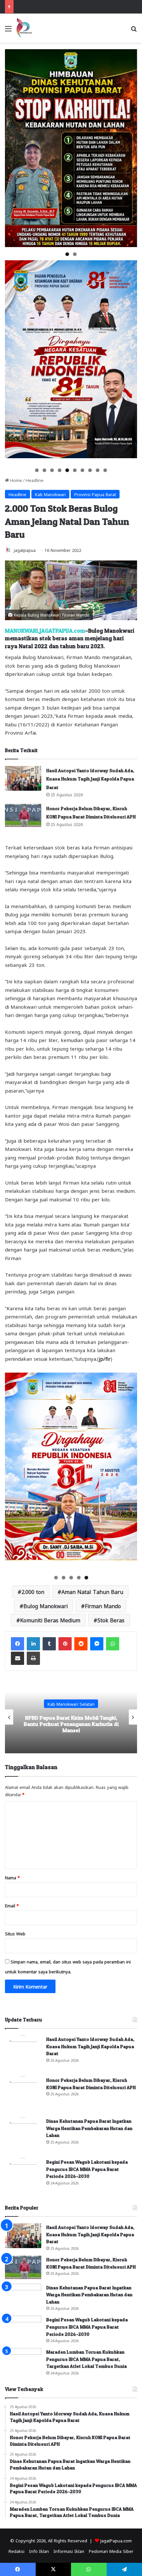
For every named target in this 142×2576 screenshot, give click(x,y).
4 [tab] (60, 470)
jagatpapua (25, 550)
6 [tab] (75, 470)
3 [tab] (52, 470)
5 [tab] (67, 470)
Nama (12, 1877)
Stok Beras (111, 1620)
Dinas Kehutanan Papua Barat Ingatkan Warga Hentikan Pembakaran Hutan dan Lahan (89, 2128)
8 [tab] (90, 470)
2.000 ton (33, 1591)
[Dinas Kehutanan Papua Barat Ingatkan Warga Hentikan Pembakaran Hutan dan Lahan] (23, 2135)
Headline (35, 480)
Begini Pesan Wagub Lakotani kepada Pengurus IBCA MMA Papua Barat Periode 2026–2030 (87, 2169)
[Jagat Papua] (24, 28)
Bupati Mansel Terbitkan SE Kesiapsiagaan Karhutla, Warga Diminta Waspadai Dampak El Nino (71, 1724)
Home (16, 480)
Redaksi (17, 2551)
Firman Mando (103, 1606)
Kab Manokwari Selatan (71, 1703)
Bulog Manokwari (46, 1606)
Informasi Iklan (69, 2551)
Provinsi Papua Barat (95, 494)
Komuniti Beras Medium (50, 1620)
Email (12, 1905)
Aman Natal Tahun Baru (92, 1591)
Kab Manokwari (50, 494)
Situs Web (15, 1933)
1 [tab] (67, 254)
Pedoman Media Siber (111, 2551)
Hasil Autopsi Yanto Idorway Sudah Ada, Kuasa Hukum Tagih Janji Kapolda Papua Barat (90, 779)
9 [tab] (98, 470)
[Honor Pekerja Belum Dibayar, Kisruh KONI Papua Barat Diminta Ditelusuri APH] (23, 816)
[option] (71, 1717)
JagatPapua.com (116, 2540)
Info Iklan (39, 2551)
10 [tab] (106, 470)
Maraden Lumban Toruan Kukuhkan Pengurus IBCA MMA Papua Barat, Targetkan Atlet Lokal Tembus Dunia (87, 2359)
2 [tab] (75, 254)
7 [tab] (82, 470)
